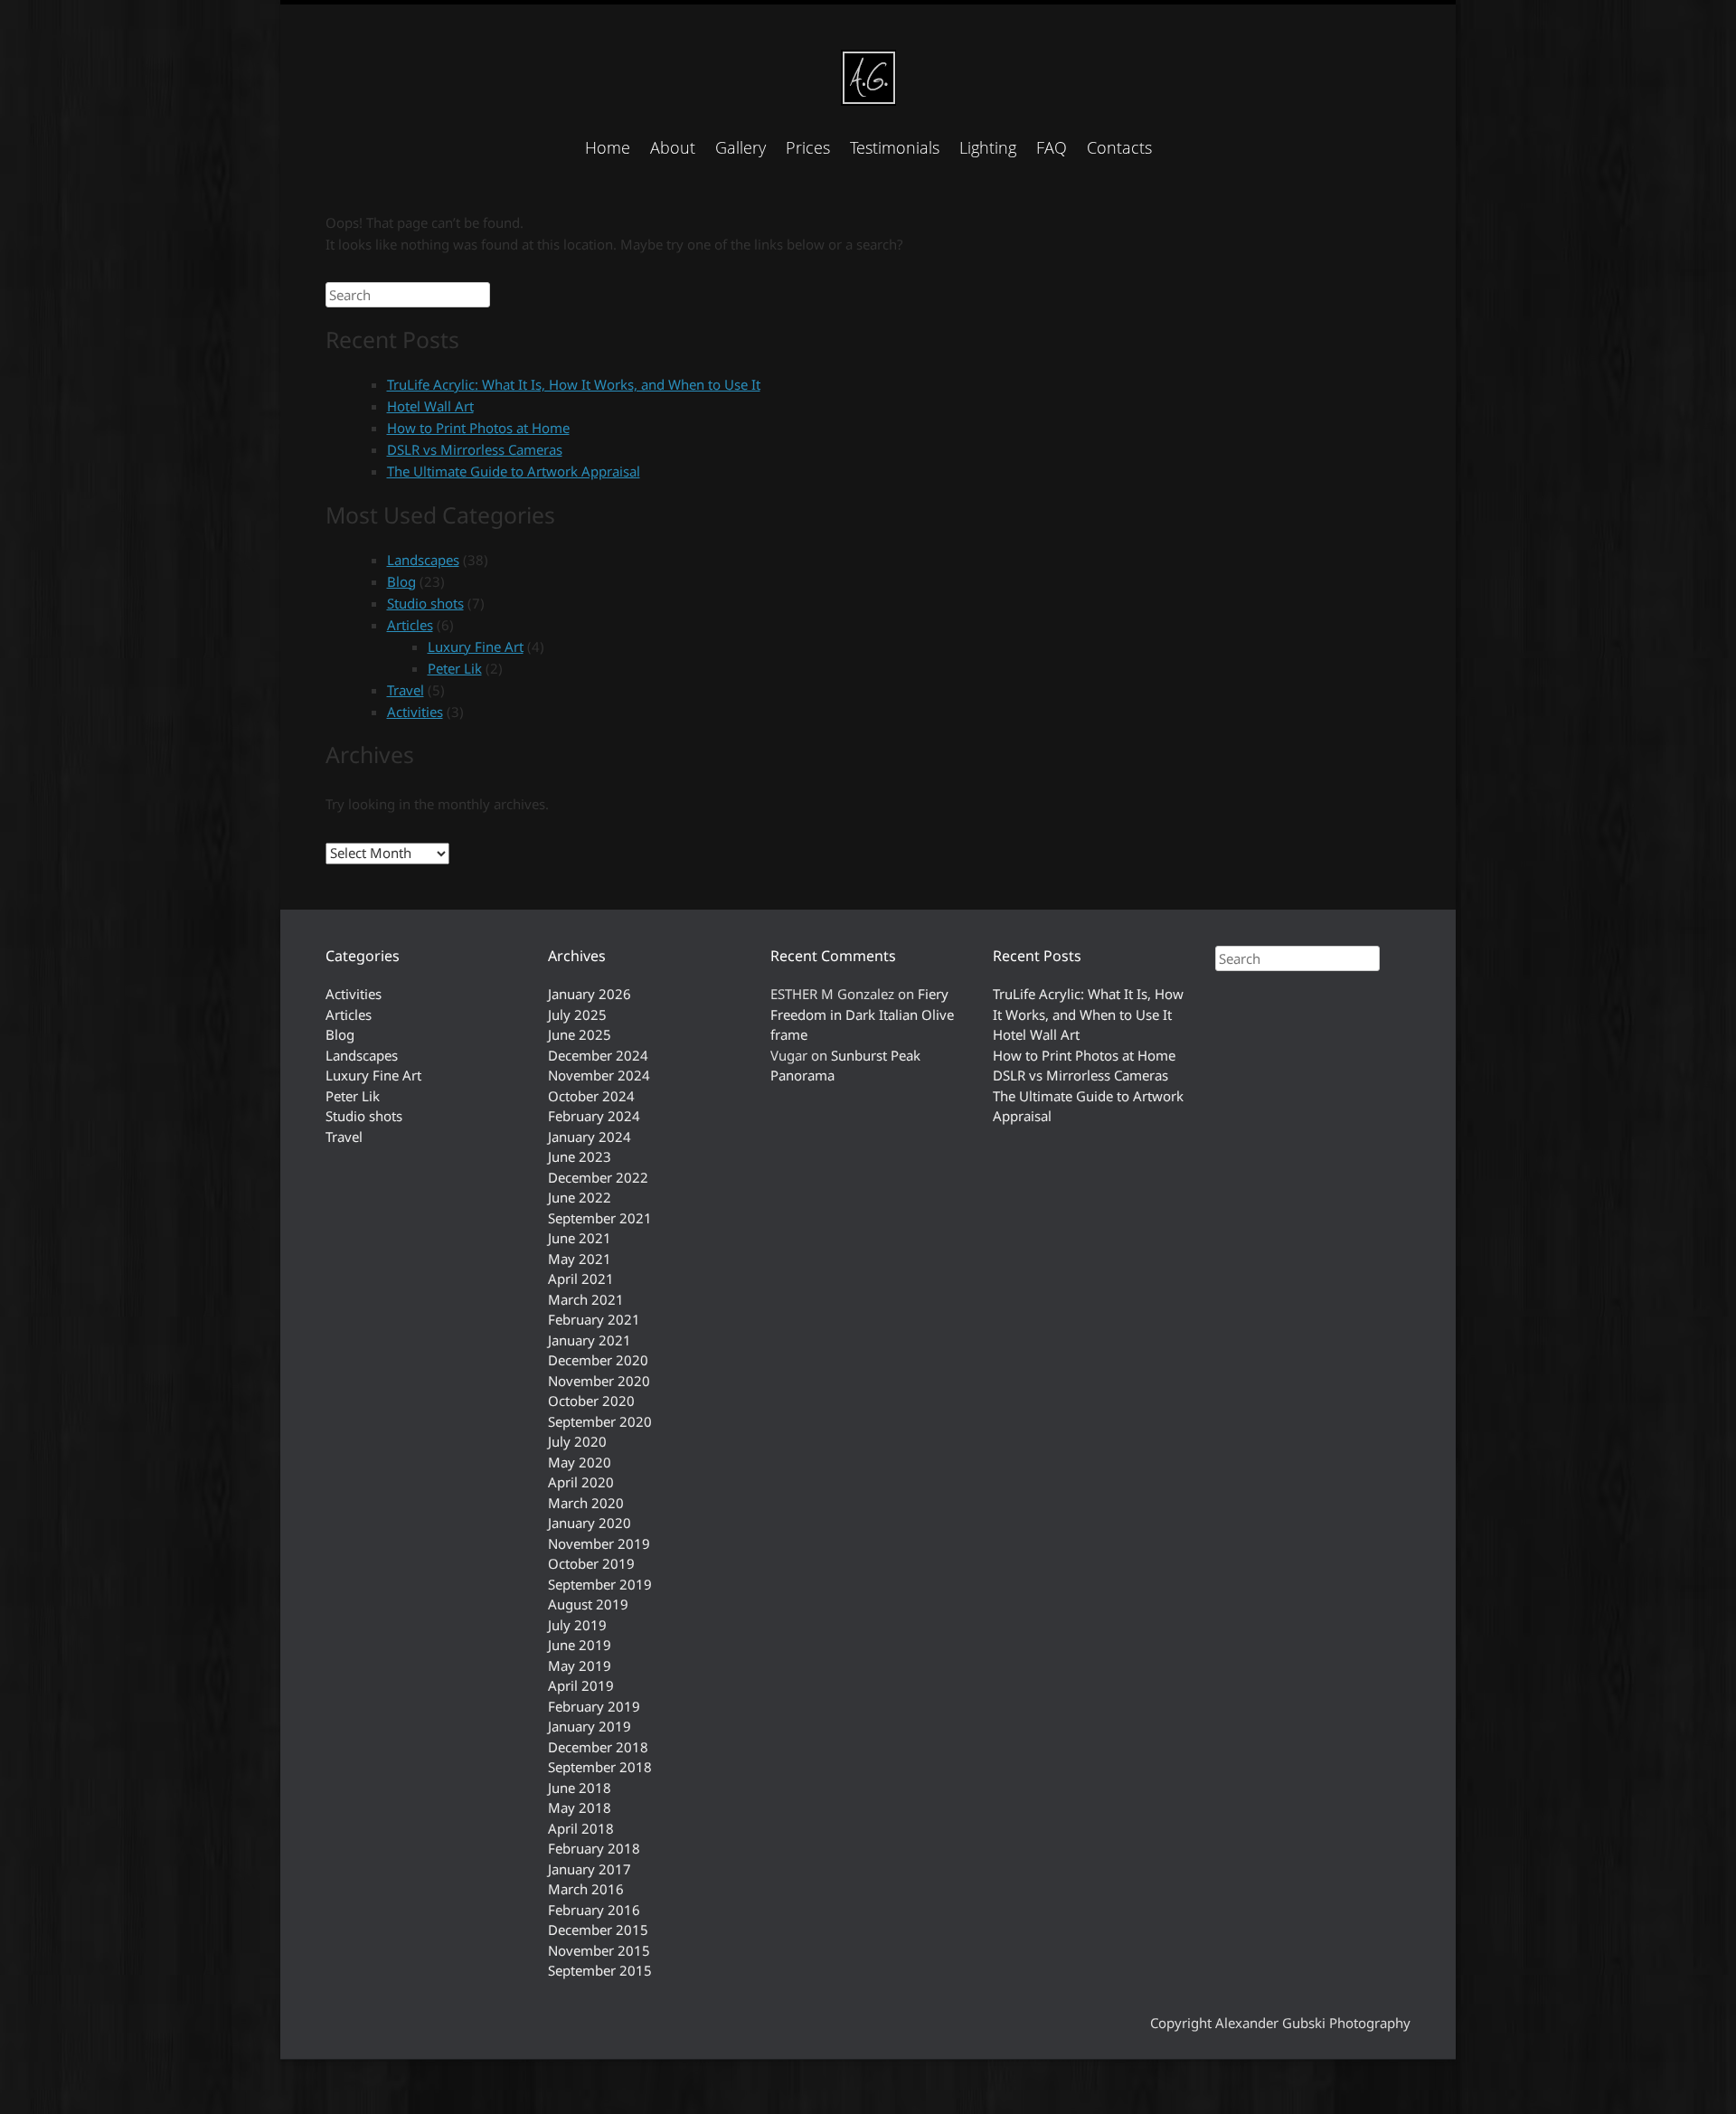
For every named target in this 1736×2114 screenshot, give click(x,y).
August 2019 (588, 1604)
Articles (410, 625)
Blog (401, 581)
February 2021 (594, 1319)
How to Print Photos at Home (478, 428)
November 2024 (599, 1075)
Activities (415, 712)
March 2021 (586, 1299)
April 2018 (581, 1828)
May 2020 (580, 1462)
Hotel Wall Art (430, 406)
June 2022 (580, 1197)
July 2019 (577, 1625)
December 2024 (598, 1055)
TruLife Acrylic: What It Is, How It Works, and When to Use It (574, 384)
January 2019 (590, 1726)
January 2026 (590, 994)
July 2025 (577, 1015)
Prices (808, 147)
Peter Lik (455, 668)
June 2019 (580, 1645)
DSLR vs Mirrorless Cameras (475, 449)
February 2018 (594, 1848)
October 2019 (591, 1563)
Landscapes (423, 560)
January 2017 (590, 1869)
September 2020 (600, 1421)
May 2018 (580, 1807)
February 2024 (594, 1116)
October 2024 (591, 1096)
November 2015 (599, 1950)
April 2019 (581, 1685)
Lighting (988, 147)
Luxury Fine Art (476, 646)
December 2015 (598, 1930)
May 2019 (580, 1666)
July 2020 (577, 1441)
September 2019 (600, 1584)
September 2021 (600, 1218)
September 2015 (600, 1970)
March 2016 (586, 1889)
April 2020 (581, 1482)
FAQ (1052, 147)
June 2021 (580, 1238)
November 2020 (599, 1381)
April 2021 (581, 1279)
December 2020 (598, 1360)
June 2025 (580, 1034)
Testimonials (895, 147)
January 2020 (590, 1523)
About (673, 147)
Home (608, 147)
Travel (406, 690)
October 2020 (591, 1401)
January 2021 (590, 1340)
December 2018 (598, 1747)
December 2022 (598, 1177)
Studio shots (425, 603)
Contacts (1119, 147)
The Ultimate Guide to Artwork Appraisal (514, 471)
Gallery (741, 147)
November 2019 (599, 1543)
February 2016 (594, 1910)
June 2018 (580, 1788)
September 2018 (600, 1767)
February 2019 (594, 1706)
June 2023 (580, 1156)
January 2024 (590, 1137)
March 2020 (586, 1503)
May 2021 (580, 1259)
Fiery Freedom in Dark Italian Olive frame (862, 1014)
